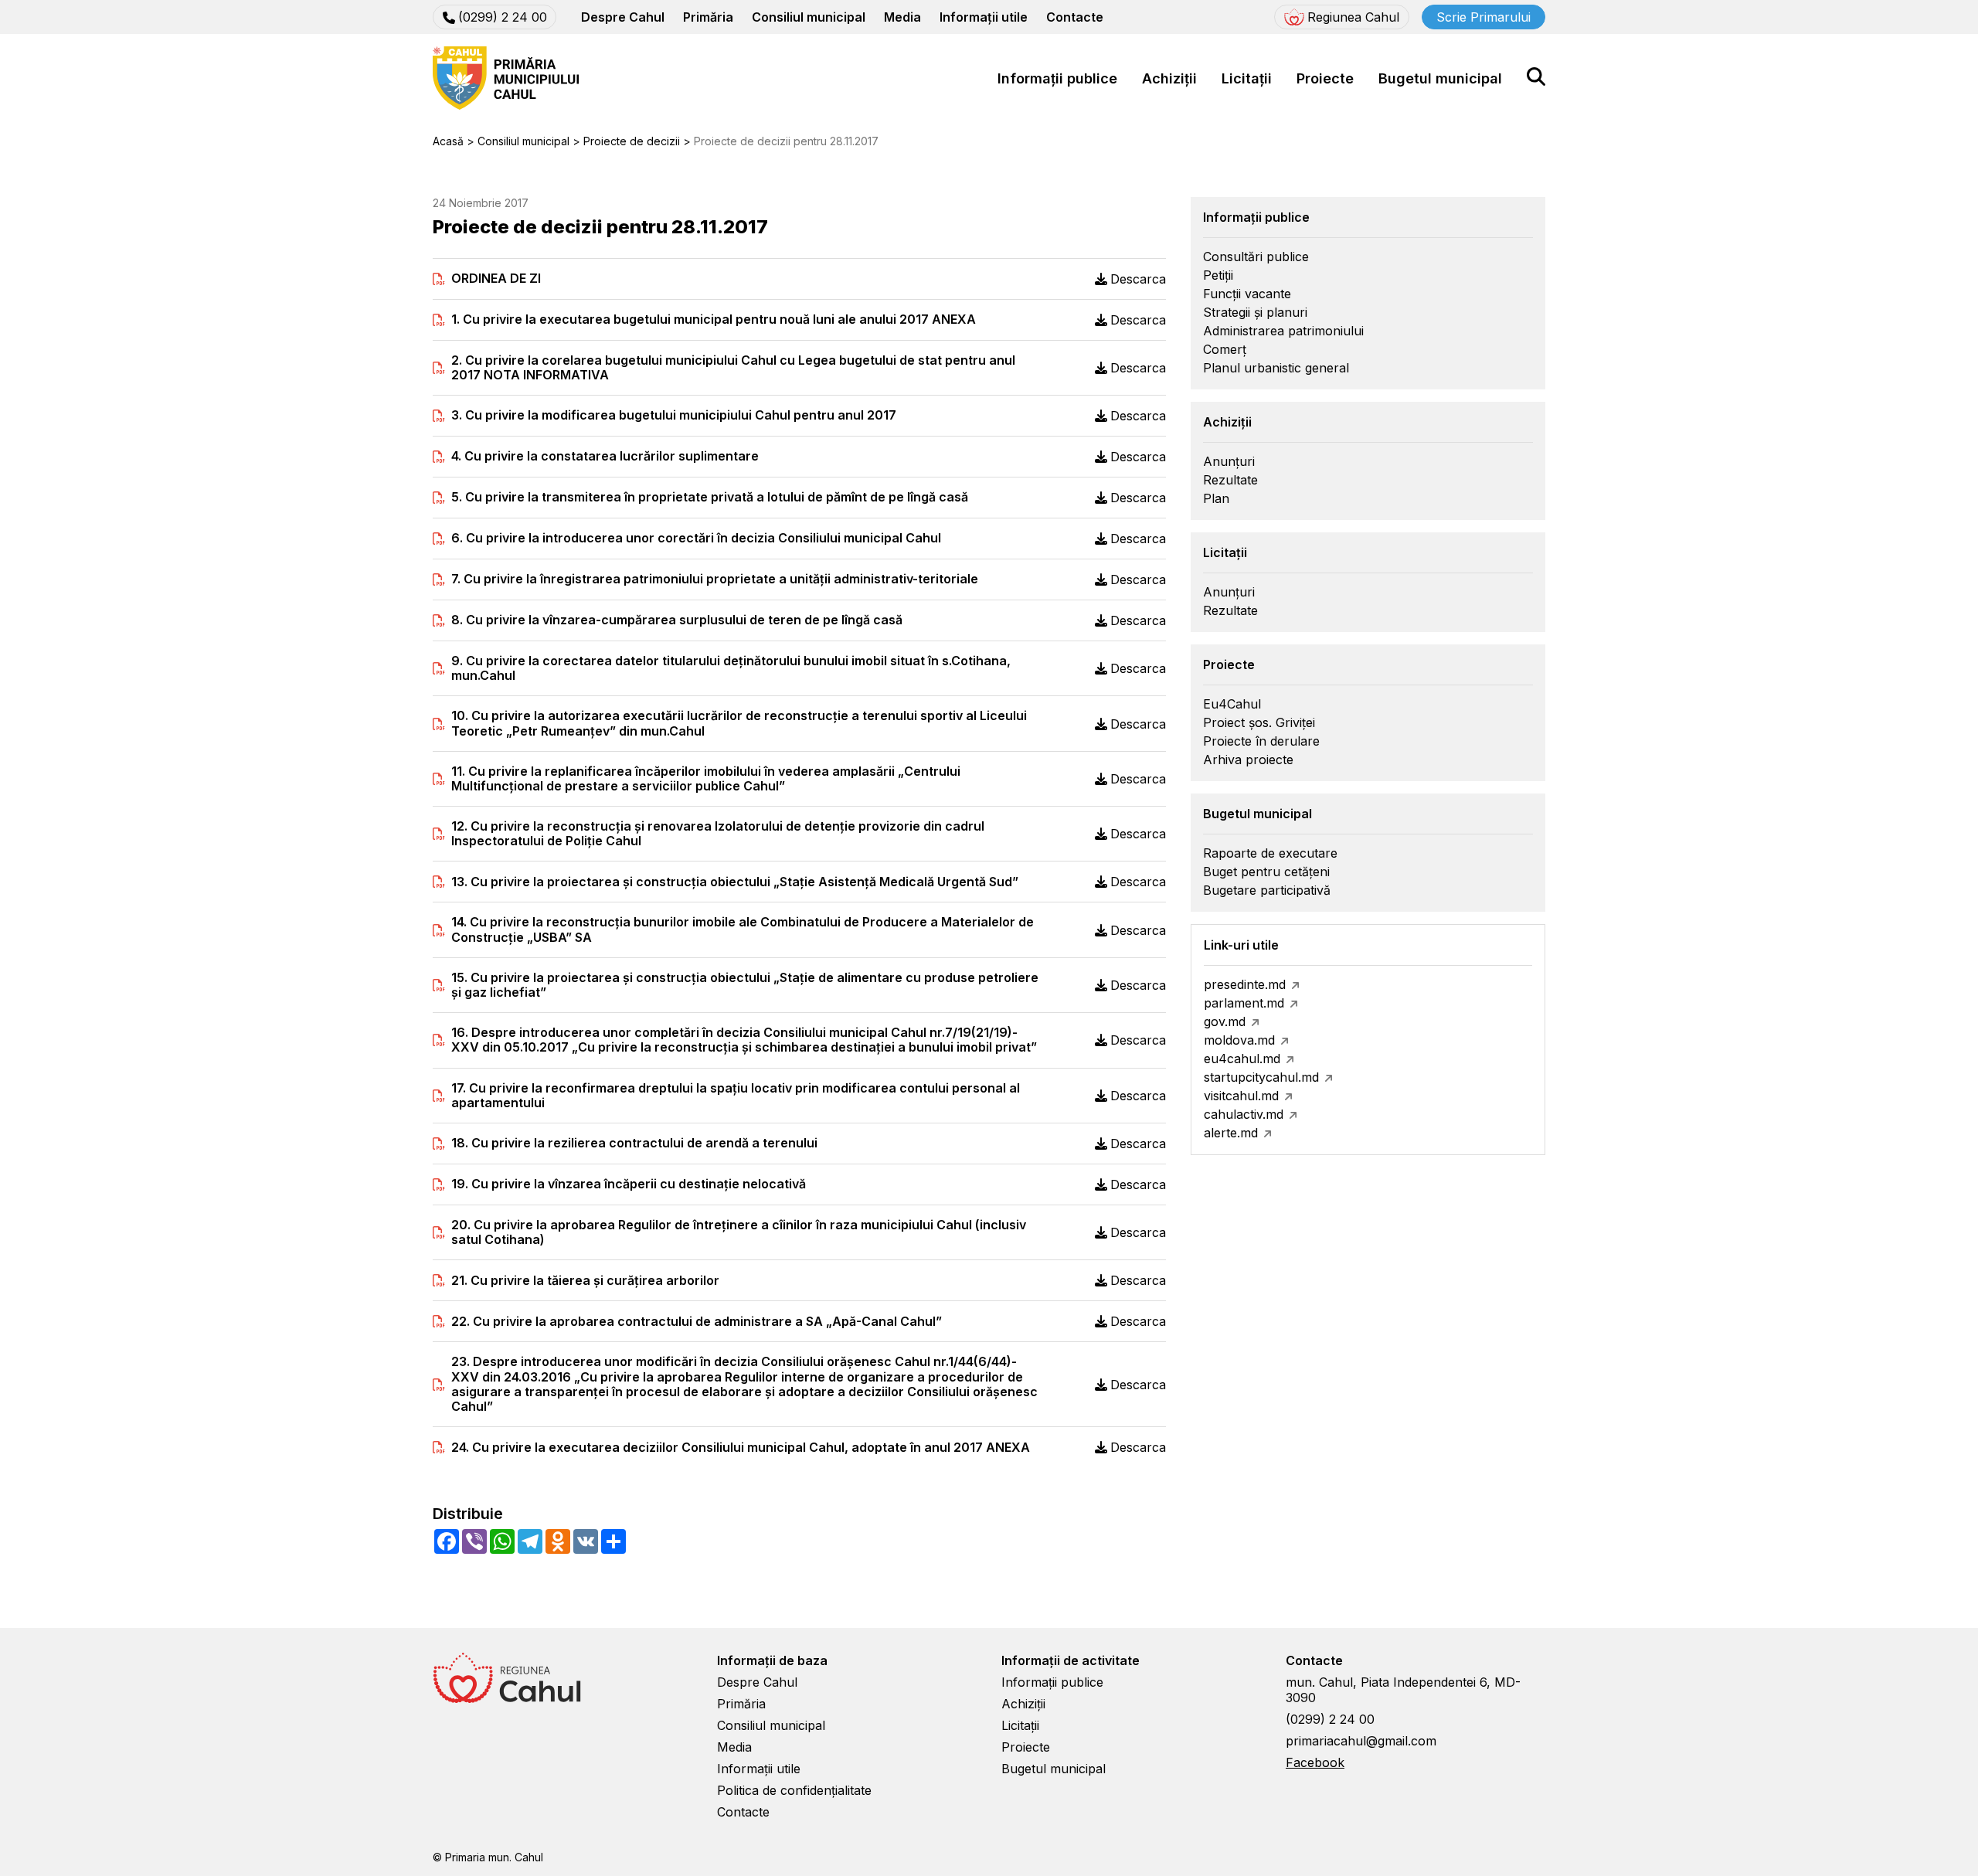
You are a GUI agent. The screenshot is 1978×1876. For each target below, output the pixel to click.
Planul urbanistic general (1276, 368)
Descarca (1138, 279)
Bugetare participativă (1267, 890)
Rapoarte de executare (1270, 853)
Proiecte (1325, 78)
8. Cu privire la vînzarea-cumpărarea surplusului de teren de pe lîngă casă (677, 620)
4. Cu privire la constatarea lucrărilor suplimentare (605, 456)
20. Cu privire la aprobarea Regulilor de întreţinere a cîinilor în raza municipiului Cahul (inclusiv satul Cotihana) (739, 1232)
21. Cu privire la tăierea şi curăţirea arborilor (585, 1281)
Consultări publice (1256, 257)
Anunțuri (1229, 461)
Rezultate (1230, 480)
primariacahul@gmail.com (1361, 1741)
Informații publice (1057, 78)
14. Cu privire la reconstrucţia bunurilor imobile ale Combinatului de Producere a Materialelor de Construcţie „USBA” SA (743, 930)
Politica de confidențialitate (794, 1790)
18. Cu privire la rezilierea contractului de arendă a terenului (634, 1143)
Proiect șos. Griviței (1259, 722)
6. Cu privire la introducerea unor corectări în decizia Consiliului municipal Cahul (696, 538)
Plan (1216, 498)
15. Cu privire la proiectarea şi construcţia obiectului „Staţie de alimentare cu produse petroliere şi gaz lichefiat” (745, 985)
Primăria (708, 17)
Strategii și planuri (1255, 312)
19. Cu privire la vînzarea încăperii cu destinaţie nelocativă (629, 1184)
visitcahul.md (1241, 1096)
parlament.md (1244, 1003)
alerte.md (1231, 1133)
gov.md (1225, 1021)
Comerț (1225, 349)
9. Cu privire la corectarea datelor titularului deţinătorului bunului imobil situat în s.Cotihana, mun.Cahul (731, 668)
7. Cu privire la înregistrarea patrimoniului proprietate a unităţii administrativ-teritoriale (715, 579)
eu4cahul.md (1242, 1059)
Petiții (1218, 275)
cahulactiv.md (1244, 1114)
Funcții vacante (1247, 294)
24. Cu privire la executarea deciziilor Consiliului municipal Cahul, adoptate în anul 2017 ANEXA (741, 1448)
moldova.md (1239, 1040)
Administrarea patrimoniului (1283, 331)
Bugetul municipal (1440, 78)
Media (902, 17)
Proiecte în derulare (1261, 741)
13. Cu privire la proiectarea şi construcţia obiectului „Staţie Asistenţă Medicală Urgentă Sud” (735, 882)
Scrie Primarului (1483, 17)
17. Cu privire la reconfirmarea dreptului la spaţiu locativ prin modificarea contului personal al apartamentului (736, 1096)
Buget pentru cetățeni (1266, 872)
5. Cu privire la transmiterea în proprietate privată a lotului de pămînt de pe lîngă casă (710, 497)
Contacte (1075, 17)
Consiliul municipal (809, 17)
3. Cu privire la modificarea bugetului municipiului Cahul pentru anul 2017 (674, 415)
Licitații (1247, 78)
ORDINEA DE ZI (496, 279)
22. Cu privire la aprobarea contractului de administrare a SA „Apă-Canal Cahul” (697, 1322)
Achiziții (1169, 78)
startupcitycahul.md (1261, 1077)
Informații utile (984, 17)
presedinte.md (1245, 984)
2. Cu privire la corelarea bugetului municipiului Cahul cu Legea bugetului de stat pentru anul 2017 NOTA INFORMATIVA (733, 368)
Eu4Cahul (1232, 704)
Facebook (1315, 1762)
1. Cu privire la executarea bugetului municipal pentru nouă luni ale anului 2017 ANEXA (714, 319)
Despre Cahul (623, 17)
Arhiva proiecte (1248, 760)
